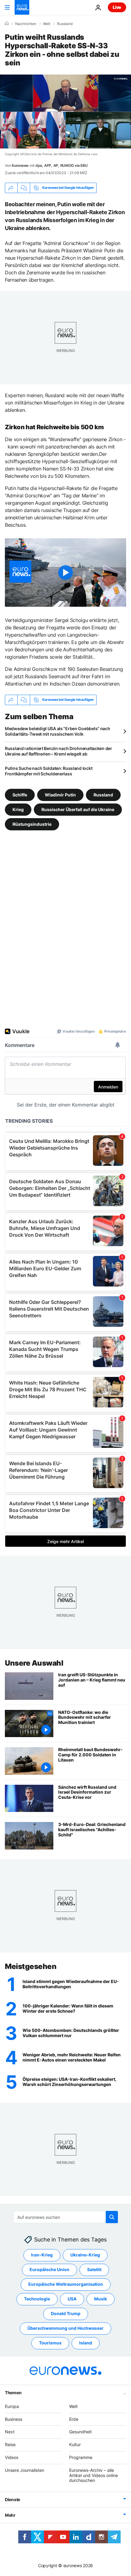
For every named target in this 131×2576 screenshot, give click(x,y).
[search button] (112, 2217)
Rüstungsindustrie (32, 824)
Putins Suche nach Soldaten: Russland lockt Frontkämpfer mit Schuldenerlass (49, 771)
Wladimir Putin (60, 794)
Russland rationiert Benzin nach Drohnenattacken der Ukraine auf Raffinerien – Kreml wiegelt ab (58, 751)
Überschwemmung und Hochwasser (65, 2328)
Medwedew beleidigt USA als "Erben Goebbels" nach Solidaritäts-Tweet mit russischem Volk (58, 731)
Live (117, 7)
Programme (81, 2457)
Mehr (10, 2515)
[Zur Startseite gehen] (22, 7)
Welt (47, 24)
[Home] (7, 24)
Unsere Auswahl (34, 1663)
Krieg (18, 809)
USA (72, 2299)
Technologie (37, 2299)
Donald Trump (66, 2314)
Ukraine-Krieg (85, 2255)
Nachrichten (26, 24)
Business (14, 2419)
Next (10, 2432)
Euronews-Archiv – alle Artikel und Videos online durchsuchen (94, 2475)
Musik (101, 2299)
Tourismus (50, 2343)
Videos (12, 2457)
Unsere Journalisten (25, 2470)
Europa (12, 2406)
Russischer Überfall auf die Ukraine (78, 809)
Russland (65, 24)
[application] (65, 112)
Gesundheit (80, 2432)
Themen (13, 2393)
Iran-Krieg (42, 2255)
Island (86, 2343)
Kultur (75, 2445)
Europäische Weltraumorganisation (66, 2284)
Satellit (94, 2270)
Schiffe (20, 794)
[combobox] (66, 2217)
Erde (74, 2419)
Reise (10, 2445)
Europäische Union (50, 2270)
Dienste (12, 2500)
